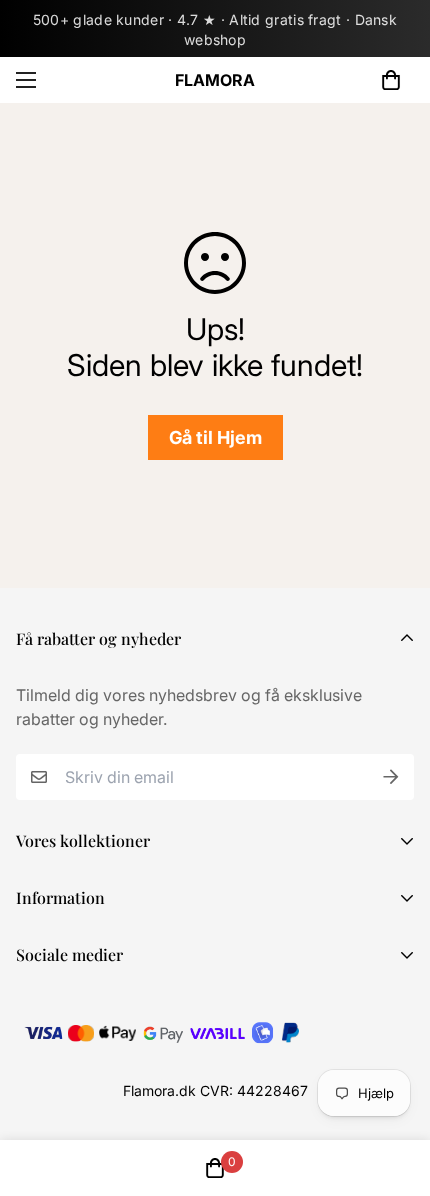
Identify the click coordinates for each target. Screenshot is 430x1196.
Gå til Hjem (215, 437)
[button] (391, 80)
